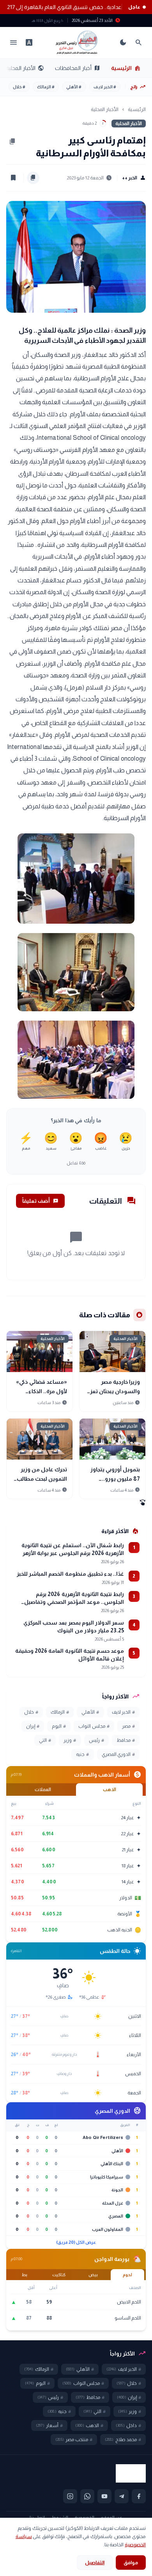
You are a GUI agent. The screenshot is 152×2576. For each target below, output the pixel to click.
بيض (93, 2275)
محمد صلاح (123, 2440)
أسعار (49, 2426)
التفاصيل (95, 2563)
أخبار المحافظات (78, 68)
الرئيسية (126, 68)
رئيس (96, 1740)
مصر (128, 1726)
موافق (131, 2563)
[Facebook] (139, 2496)
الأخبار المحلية (25, 68)
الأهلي (74, 87)
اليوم (59, 1726)
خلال (19, 87)
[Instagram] (70, 2496)
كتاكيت (59, 2275)
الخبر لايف (105, 87)
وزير (70, 1740)
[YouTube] (104, 2496)
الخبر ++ (134, 178)
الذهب (110, 1790)
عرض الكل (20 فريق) (76, 2242)
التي (45, 1740)
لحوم (127, 2275)
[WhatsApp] (87, 2496)
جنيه (82, 1754)
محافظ (126, 1740)
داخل (128, 2426)
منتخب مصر (74, 2440)
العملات (43, 1790)
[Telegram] (122, 2496)
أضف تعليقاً (40, 1201)
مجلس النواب (94, 1726)
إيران (33, 1726)
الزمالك (46, 87)
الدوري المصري (118, 1754)
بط (25, 2275)
